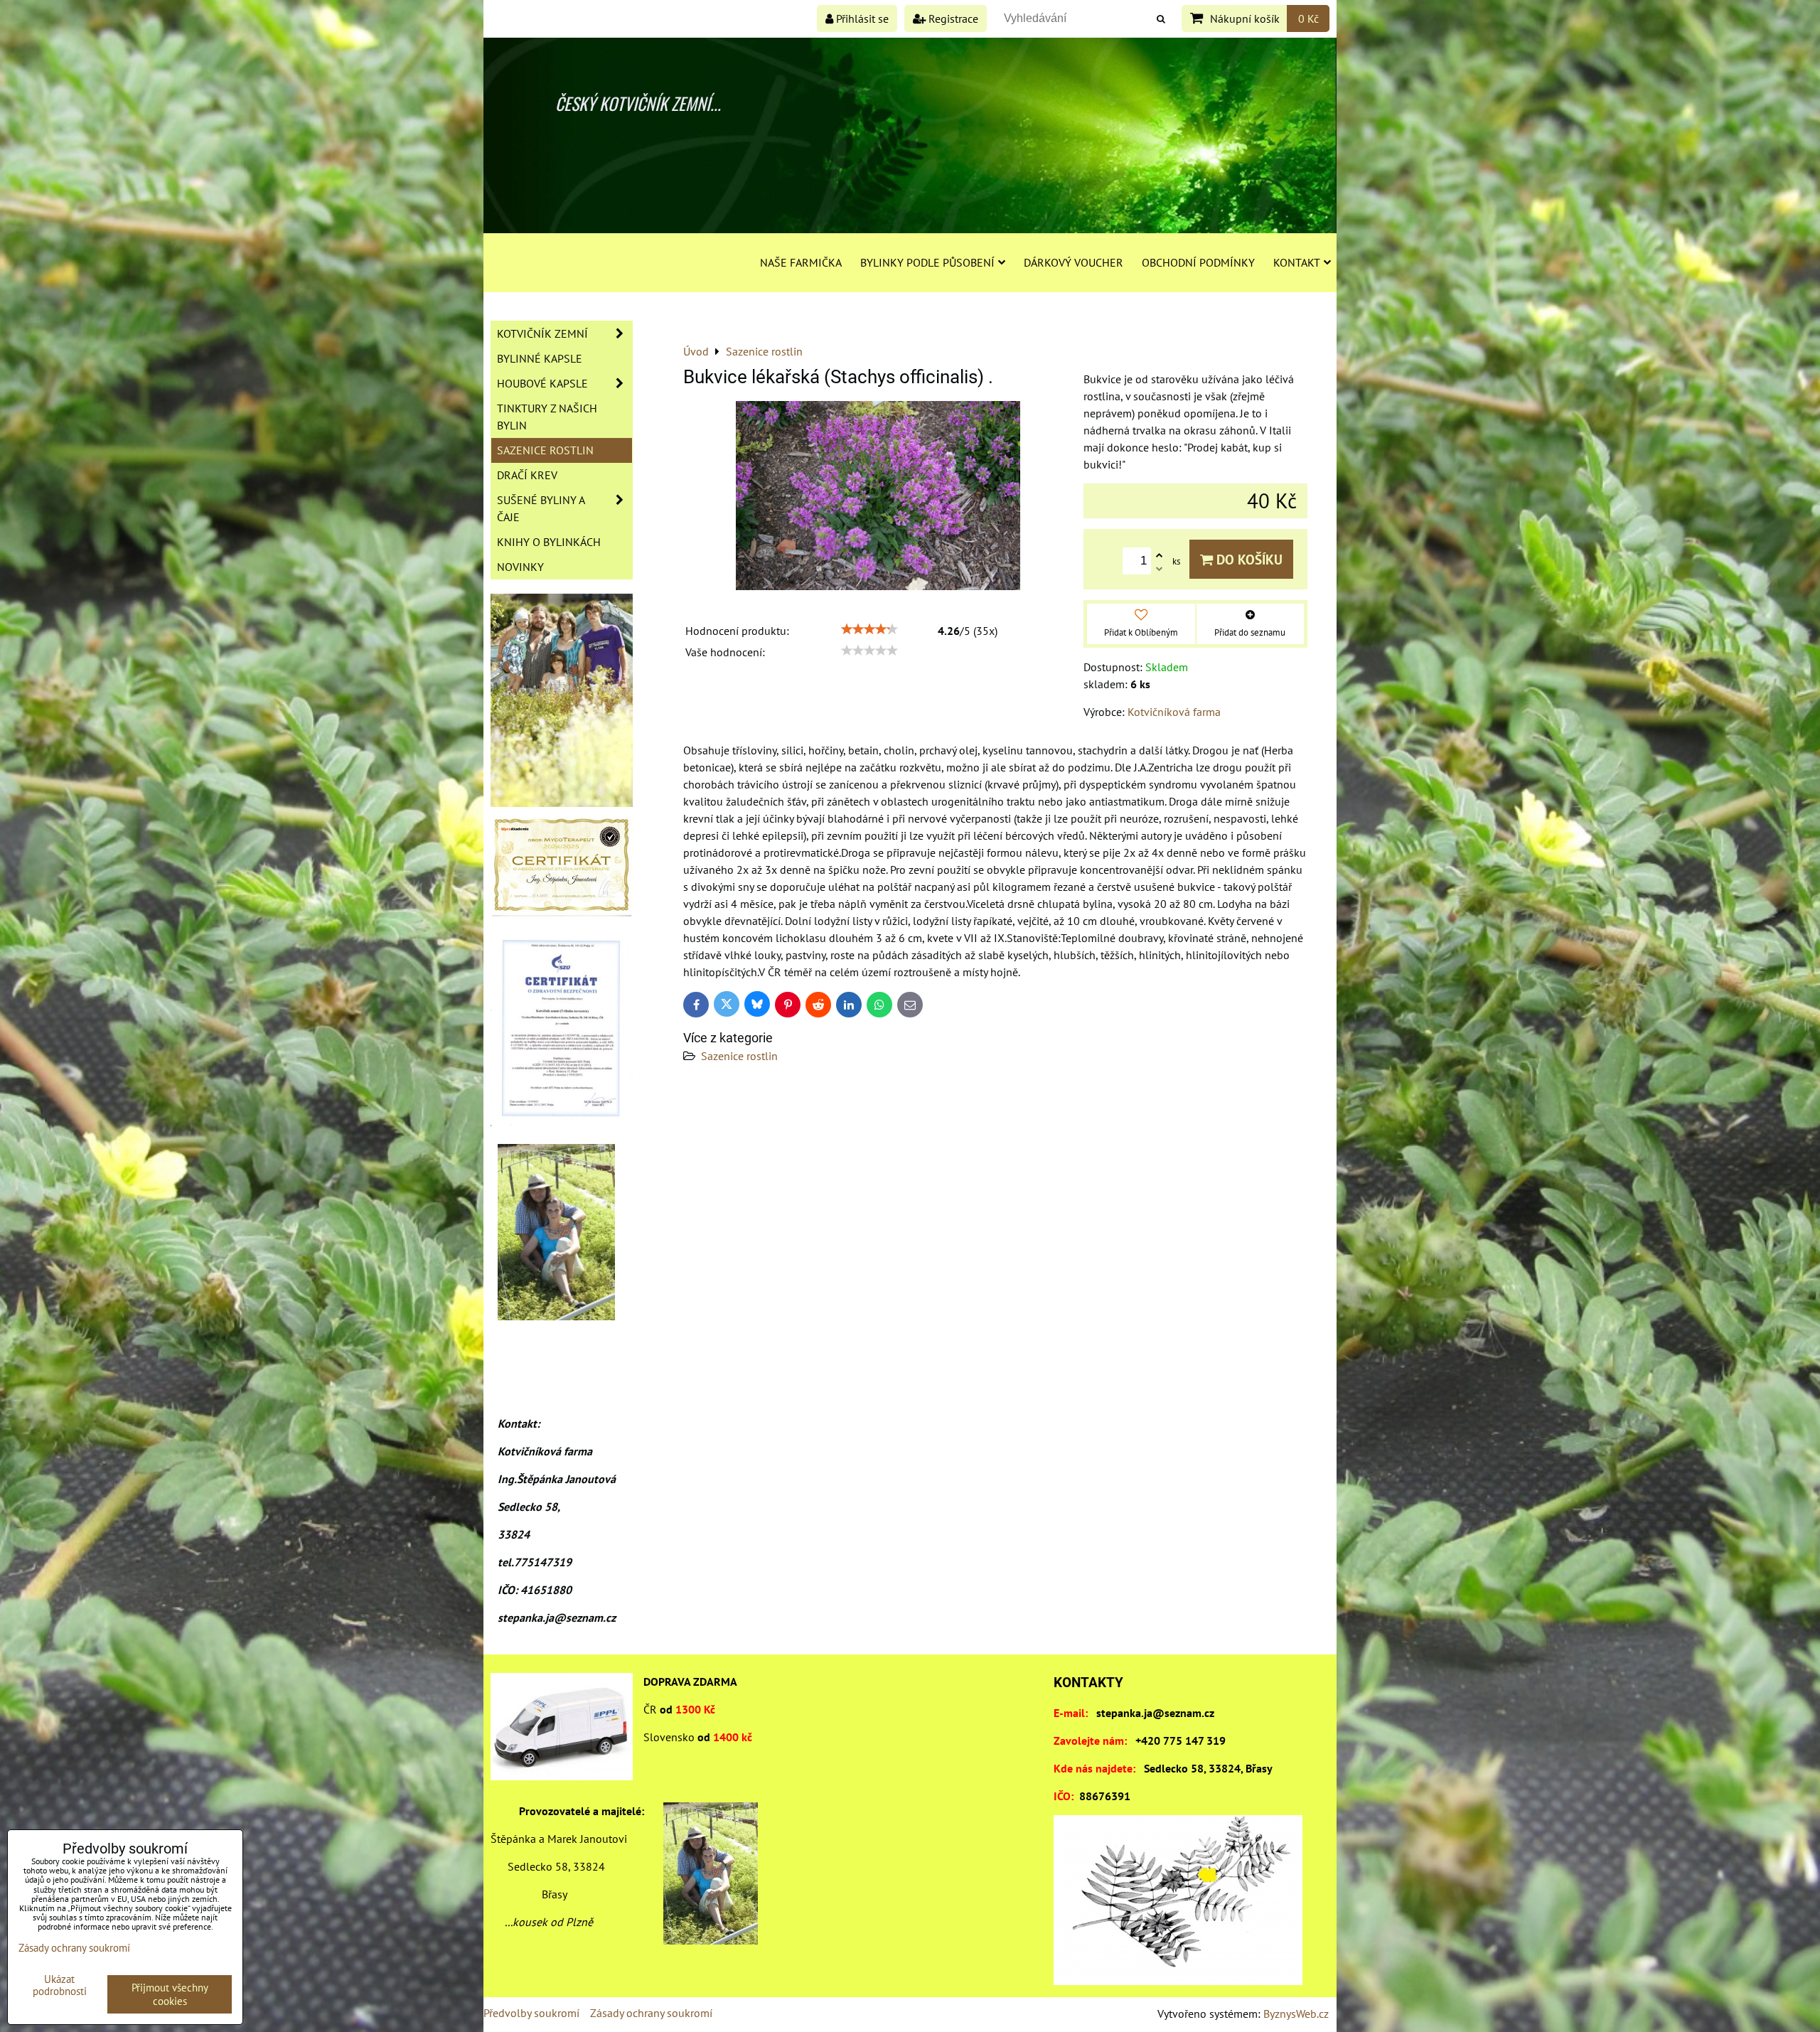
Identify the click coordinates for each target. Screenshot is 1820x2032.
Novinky (520, 567)
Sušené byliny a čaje (541, 508)
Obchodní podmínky (1198, 262)
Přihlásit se (861, 18)
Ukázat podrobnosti (60, 1985)
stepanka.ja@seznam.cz (1155, 1713)
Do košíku (1248, 559)
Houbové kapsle (542, 383)
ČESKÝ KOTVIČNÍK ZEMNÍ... (638, 103)
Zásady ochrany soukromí (651, 2013)
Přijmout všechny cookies (170, 1994)
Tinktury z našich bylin (547, 417)
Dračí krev (527, 475)
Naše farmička (801, 262)
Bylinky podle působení (927, 262)
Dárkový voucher (1074, 262)
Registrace (952, 18)
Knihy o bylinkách (549, 542)
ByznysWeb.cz (1296, 2014)
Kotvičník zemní (542, 333)
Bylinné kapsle (540, 358)
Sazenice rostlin (739, 1056)
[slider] (869, 629)
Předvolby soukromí (531, 2013)
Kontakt (1297, 262)
